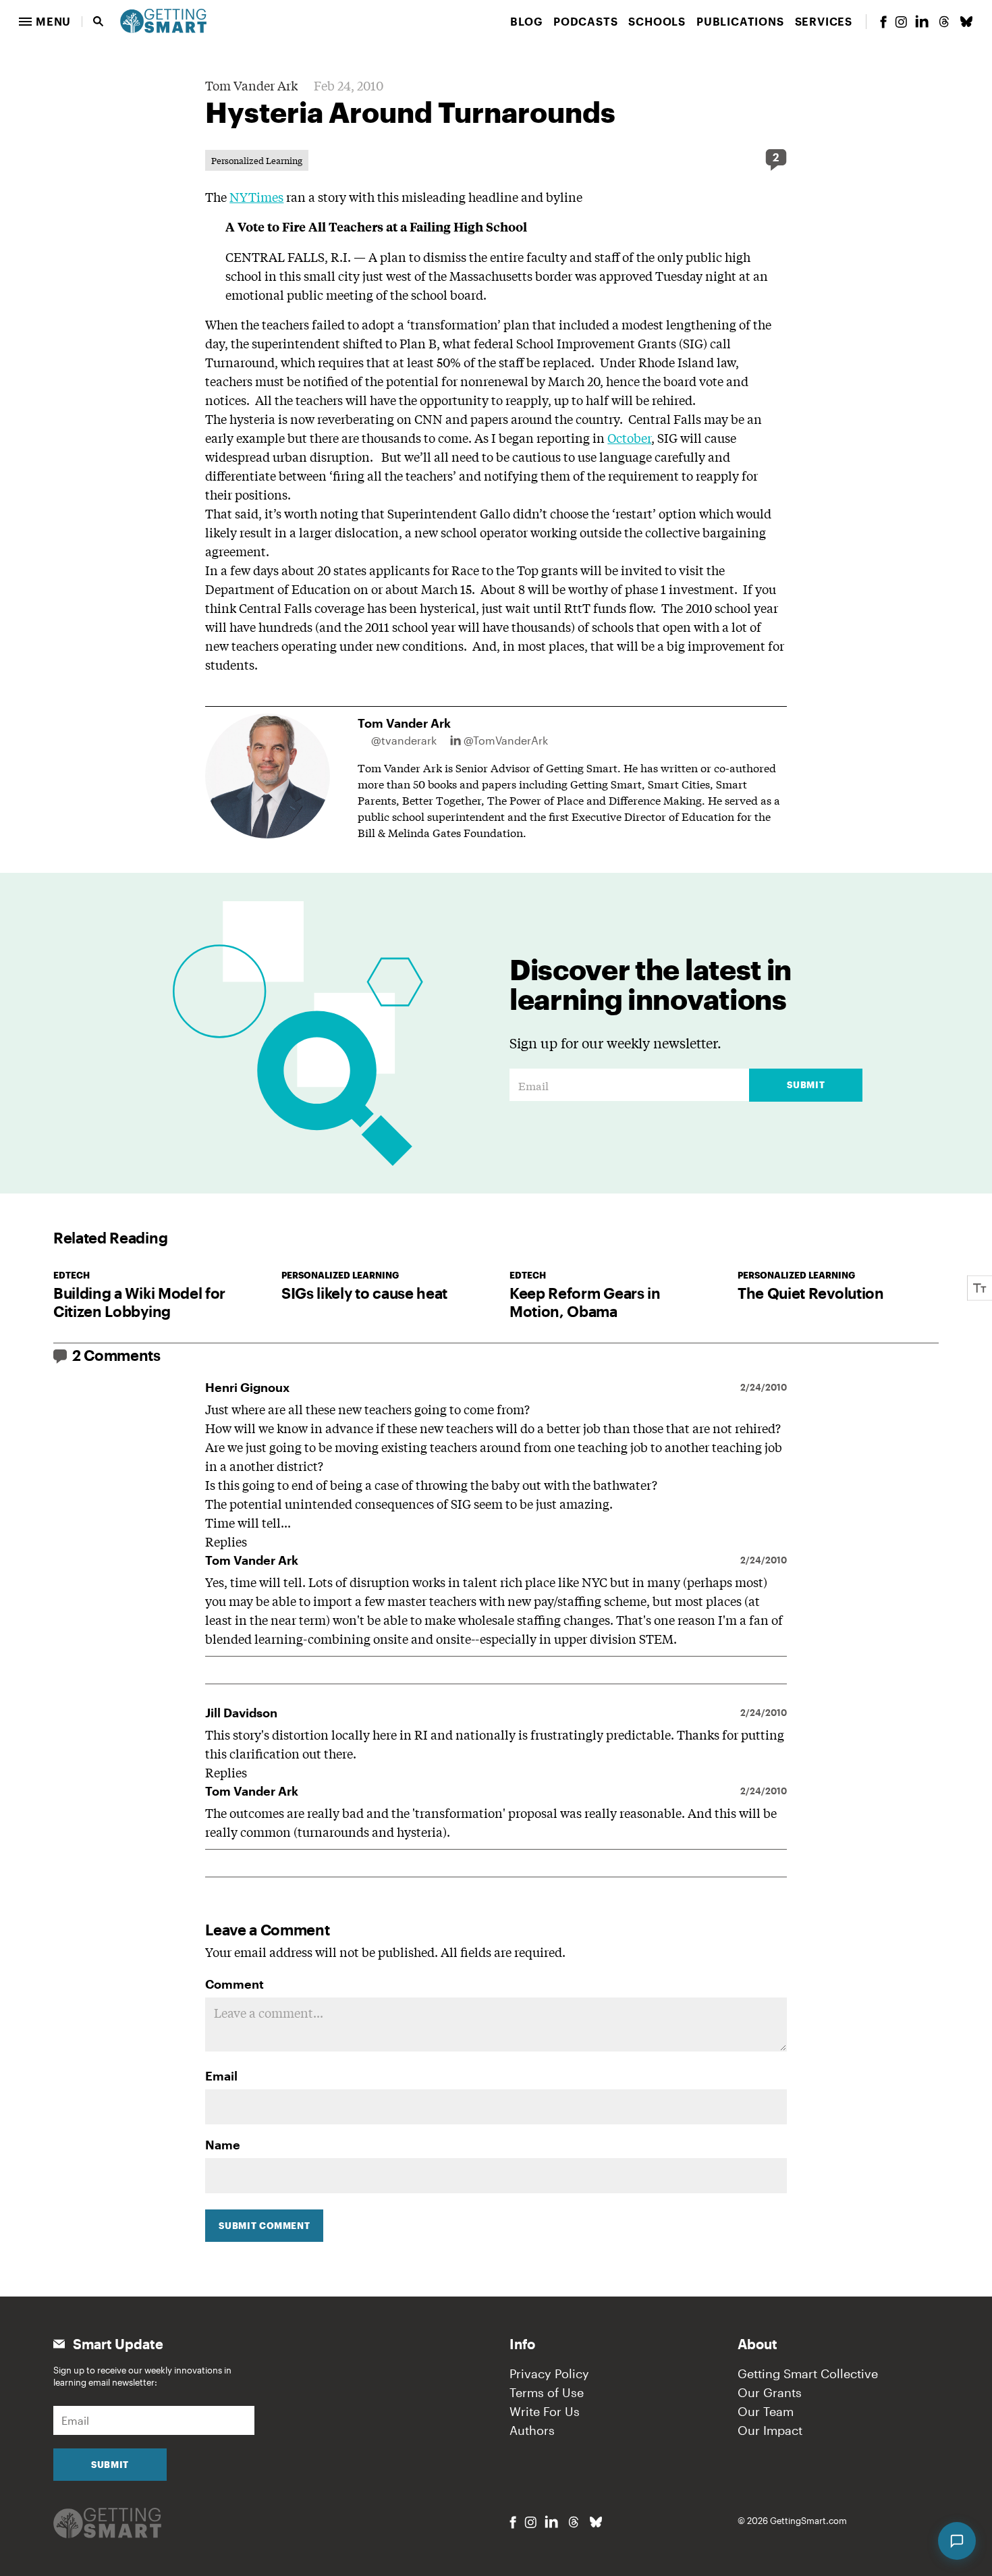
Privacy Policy (549, 2373)
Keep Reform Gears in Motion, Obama (585, 1302)
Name (223, 2145)
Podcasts (585, 21)
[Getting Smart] (163, 20)
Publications (740, 21)
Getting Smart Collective (808, 2373)
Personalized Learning (257, 160)
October (629, 437)
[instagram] (901, 22)
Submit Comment (264, 2226)
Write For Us (545, 2411)
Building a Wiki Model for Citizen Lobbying (139, 1302)
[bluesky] (966, 22)
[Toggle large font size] (980, 1288)
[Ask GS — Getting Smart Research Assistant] (957, 2541)
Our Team (766, 2411)
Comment (235, 1984)
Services (824, 21)
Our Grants (770, 2392)
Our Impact (770, 2430)
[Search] (99, 22)
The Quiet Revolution (811, 1293)
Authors (532, 2430)
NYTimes (256, 196)
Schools (657, 21)
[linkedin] (922, 21)
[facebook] (883, 22)
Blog (526, 21)
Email (221, 2076)
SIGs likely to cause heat (364, 1293)
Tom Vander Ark (251, 85)
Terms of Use (547, 2392)
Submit (806, 1085)
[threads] (944, 22)
